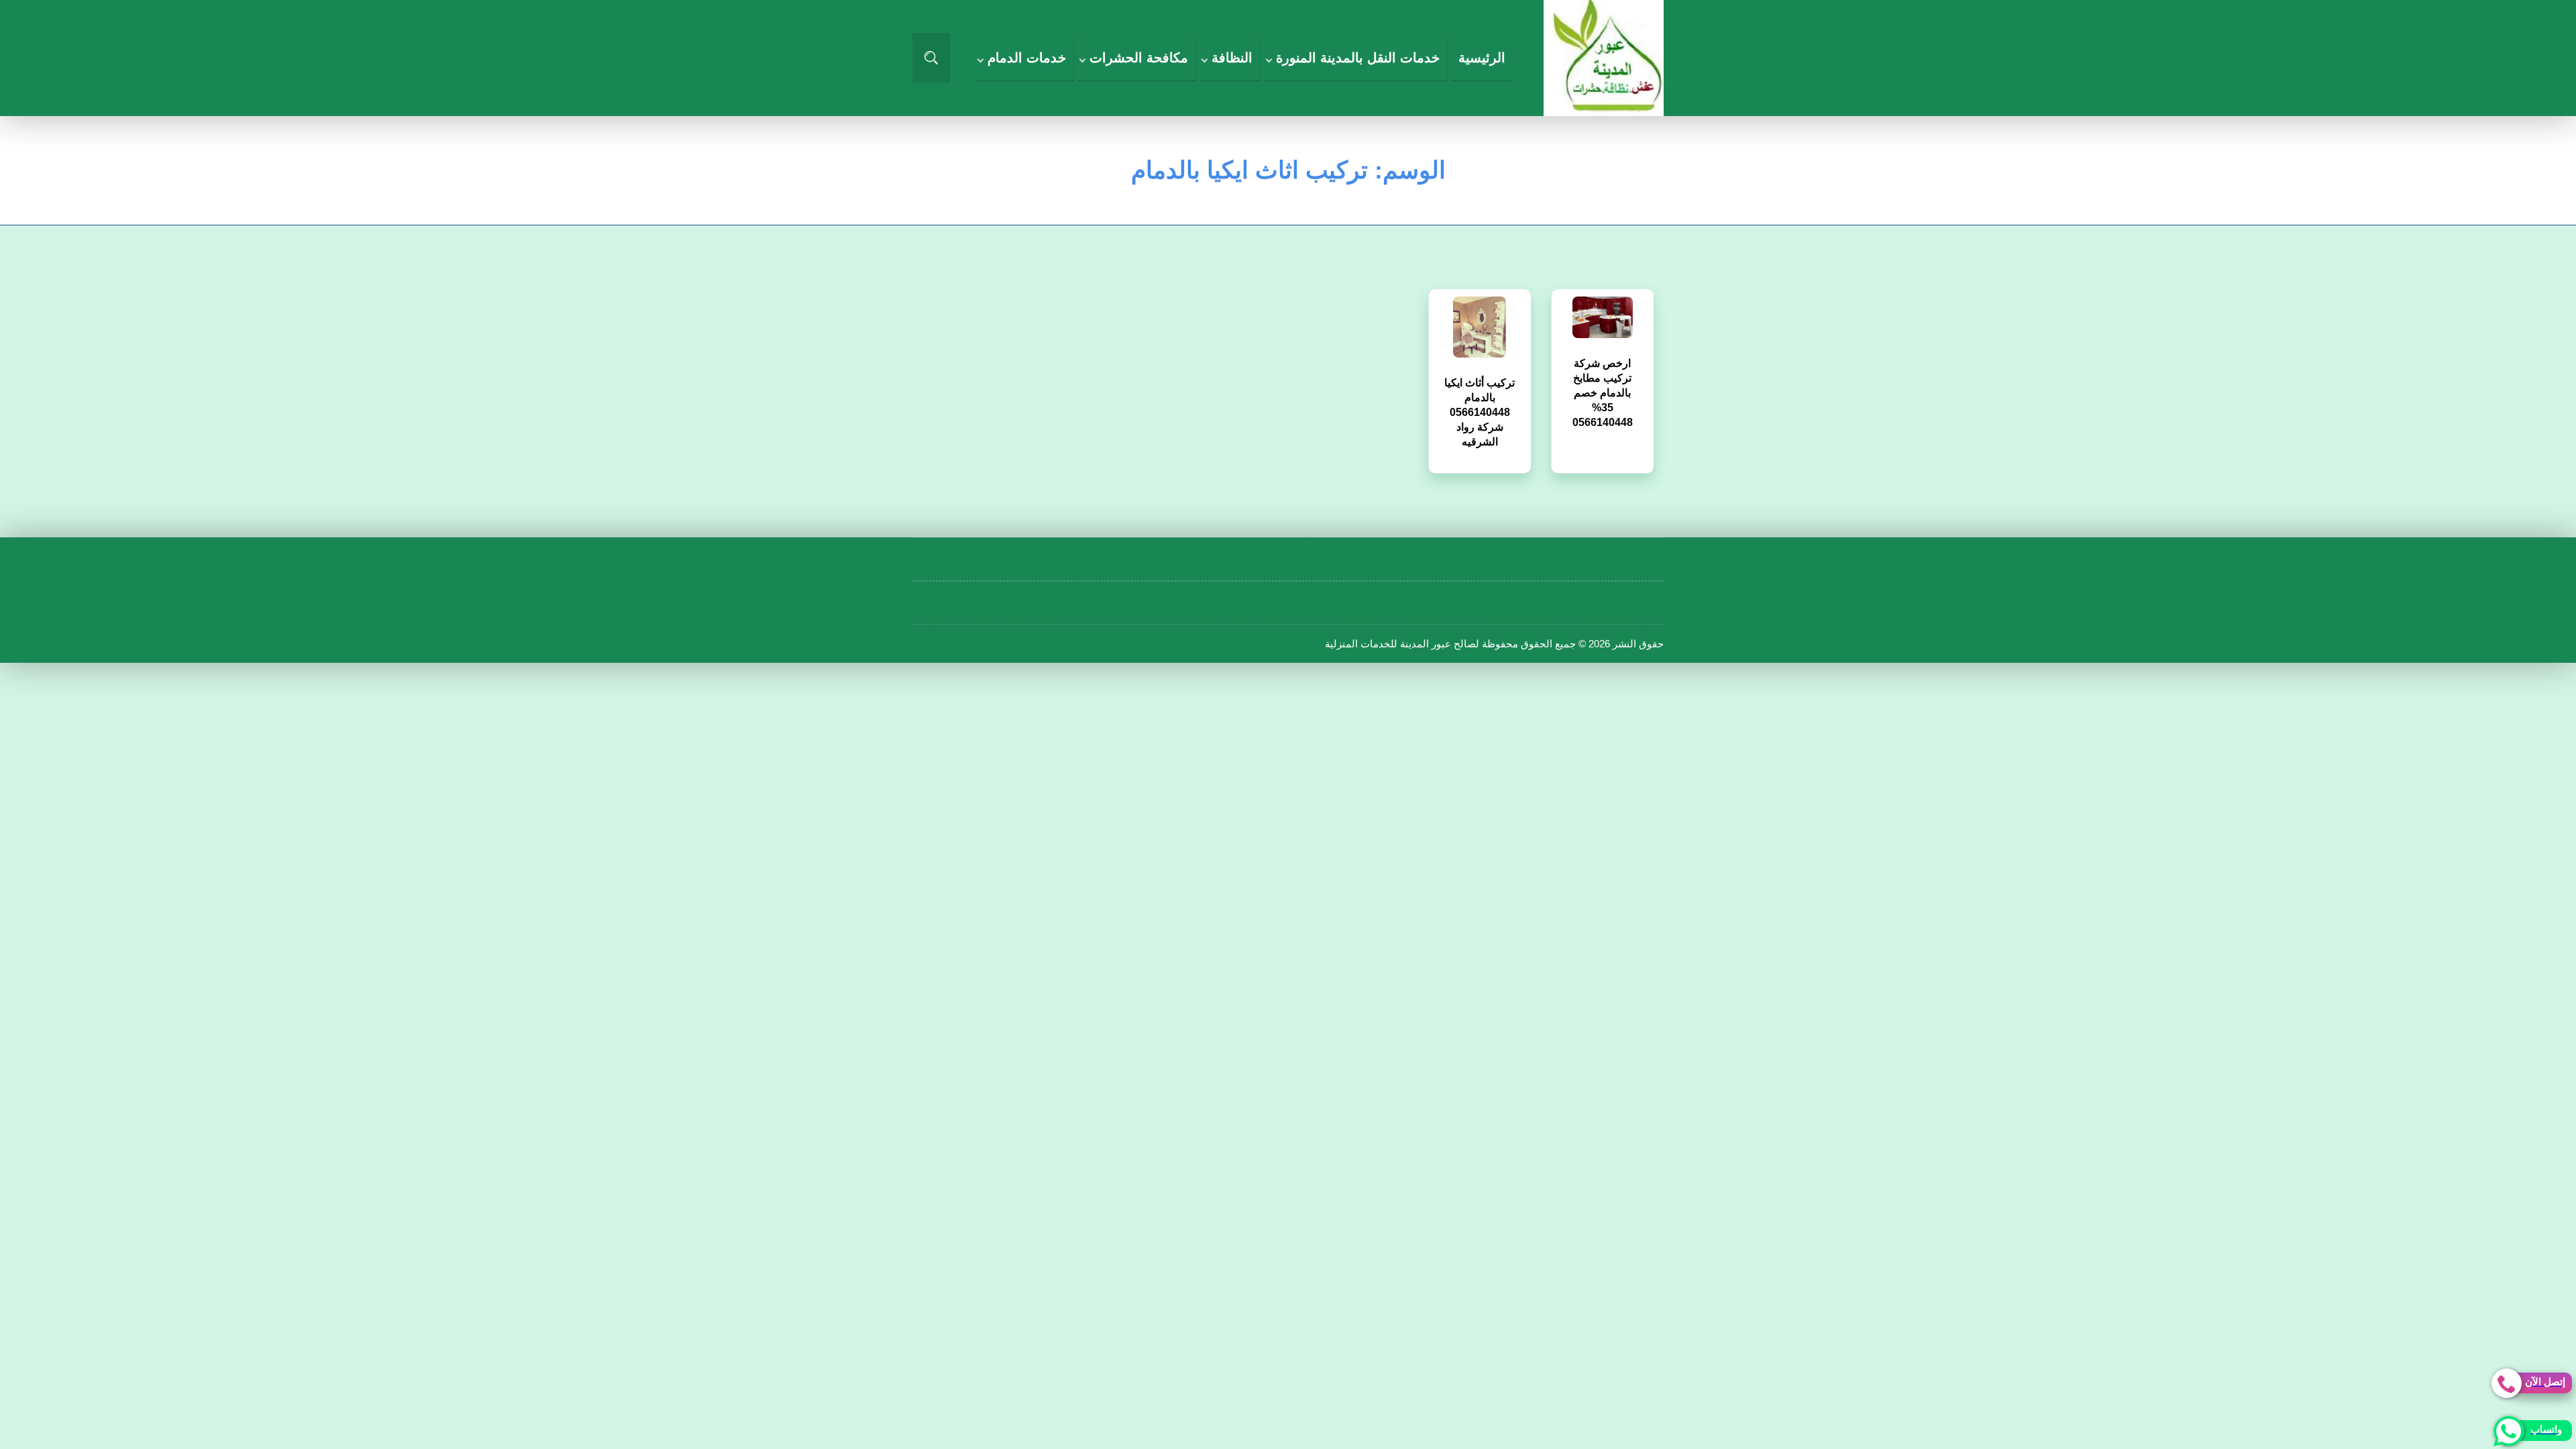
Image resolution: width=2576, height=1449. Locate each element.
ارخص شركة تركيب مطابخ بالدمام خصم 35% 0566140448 (1603, 375)
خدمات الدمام (1027, 58)
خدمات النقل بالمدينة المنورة (1358, 58)
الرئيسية (1482, 58)
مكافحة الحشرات (1139, 58)
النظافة (1232, 58)
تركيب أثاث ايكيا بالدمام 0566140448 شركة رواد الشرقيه (1480, 395)
